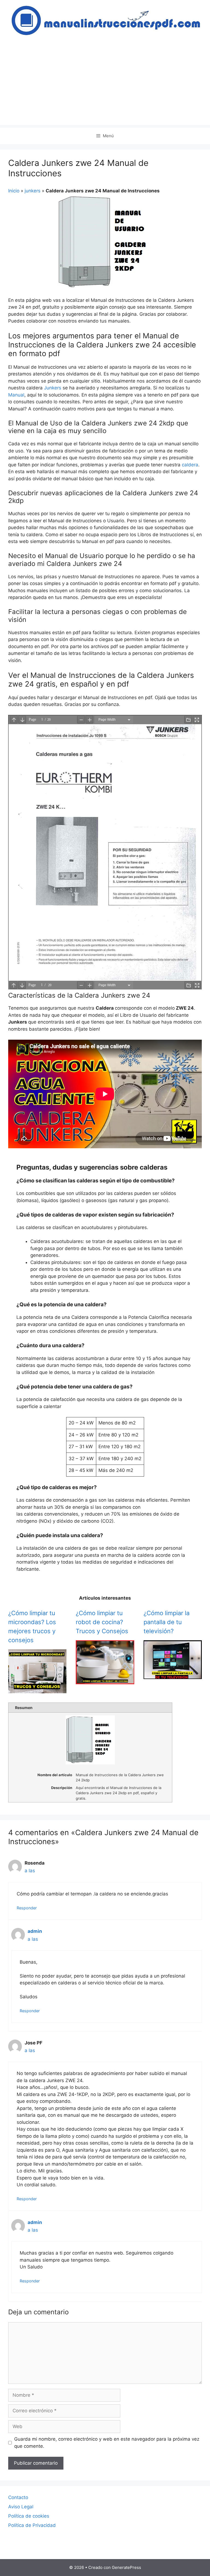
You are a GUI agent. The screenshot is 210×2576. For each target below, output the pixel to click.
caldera (190, 465)
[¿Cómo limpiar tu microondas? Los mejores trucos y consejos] (37, 1690)
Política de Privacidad (32, 2525)
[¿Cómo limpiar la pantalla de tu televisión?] (173, 1675)
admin (35, 1931)
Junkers (53, 388)
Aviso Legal (21, 2507)
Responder (27, 1908)
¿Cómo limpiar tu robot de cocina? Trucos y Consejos (102, 1622)
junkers (33, 191)
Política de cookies (29, 2516)
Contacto (18, 2497)
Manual (16, 395)
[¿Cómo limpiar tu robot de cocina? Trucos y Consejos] (105, 1680)
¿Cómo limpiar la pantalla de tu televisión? (167, 1622)
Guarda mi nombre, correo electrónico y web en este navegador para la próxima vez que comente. (107, 2443)
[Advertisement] (105, 87)
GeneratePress (126, 2567)
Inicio (14, 191)
